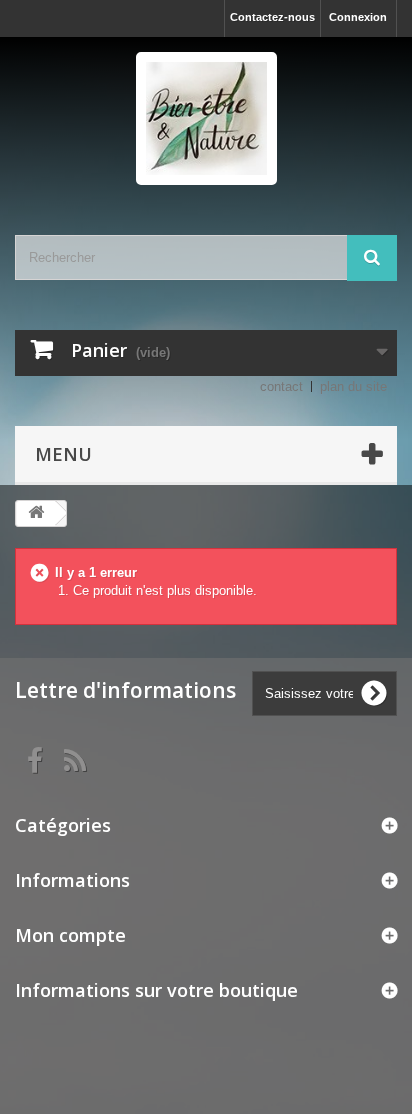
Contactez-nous (272, 17)
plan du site (353, 386)
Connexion (358, 17)
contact (281, 386)
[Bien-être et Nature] (206, 118)
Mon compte (70, 935)
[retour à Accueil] (36, 513)
